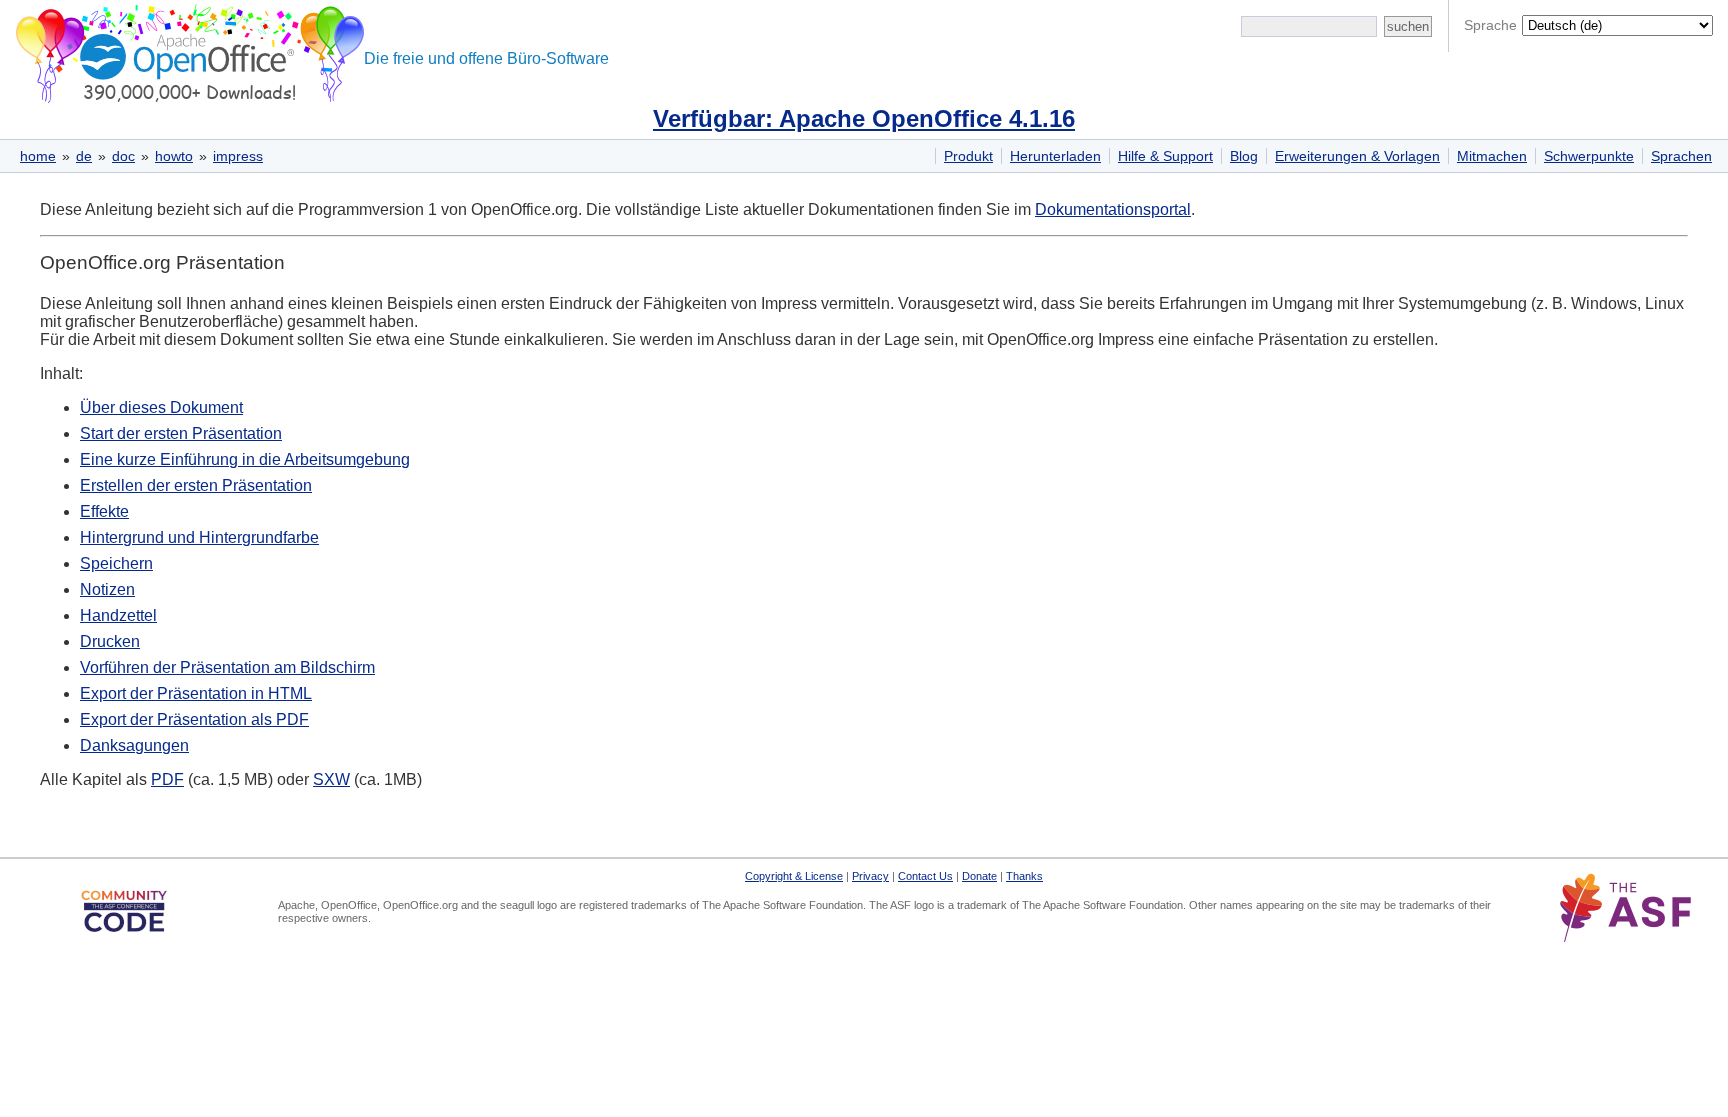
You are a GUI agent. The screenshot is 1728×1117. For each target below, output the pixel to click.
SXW (331, 779)
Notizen (107, 589)
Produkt (968, 156)
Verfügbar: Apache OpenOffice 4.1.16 (864, 118)
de (84, 156)
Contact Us (925, 876)
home (38, 156)
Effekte (104, 511)
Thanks (1024, 876)
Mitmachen (1492, 156)
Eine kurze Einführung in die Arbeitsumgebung (245, 459)
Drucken (110, 641)
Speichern (116, 563)
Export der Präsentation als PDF (194, 719)
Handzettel (118, 615)
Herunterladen (1055, 156)
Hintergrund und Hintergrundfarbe (199, 537)
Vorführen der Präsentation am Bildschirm (227, 667)
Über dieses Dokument (161, 407)
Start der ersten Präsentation (181, 433)
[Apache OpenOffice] (186, 50)
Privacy (870, 876)
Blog (1244, 156)
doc (123, 156)
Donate (979, 876)
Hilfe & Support (1165, 156)
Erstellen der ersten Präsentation (196, 485)
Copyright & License (794, 876)
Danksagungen (134, 745)
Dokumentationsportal (1113, 209)
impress (238, 156)
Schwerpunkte (1589, 156)
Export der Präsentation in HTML (196, 693)
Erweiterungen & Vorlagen (1357, 156)
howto (174, 156)
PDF (167, 779)
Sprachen (1681, 156)
